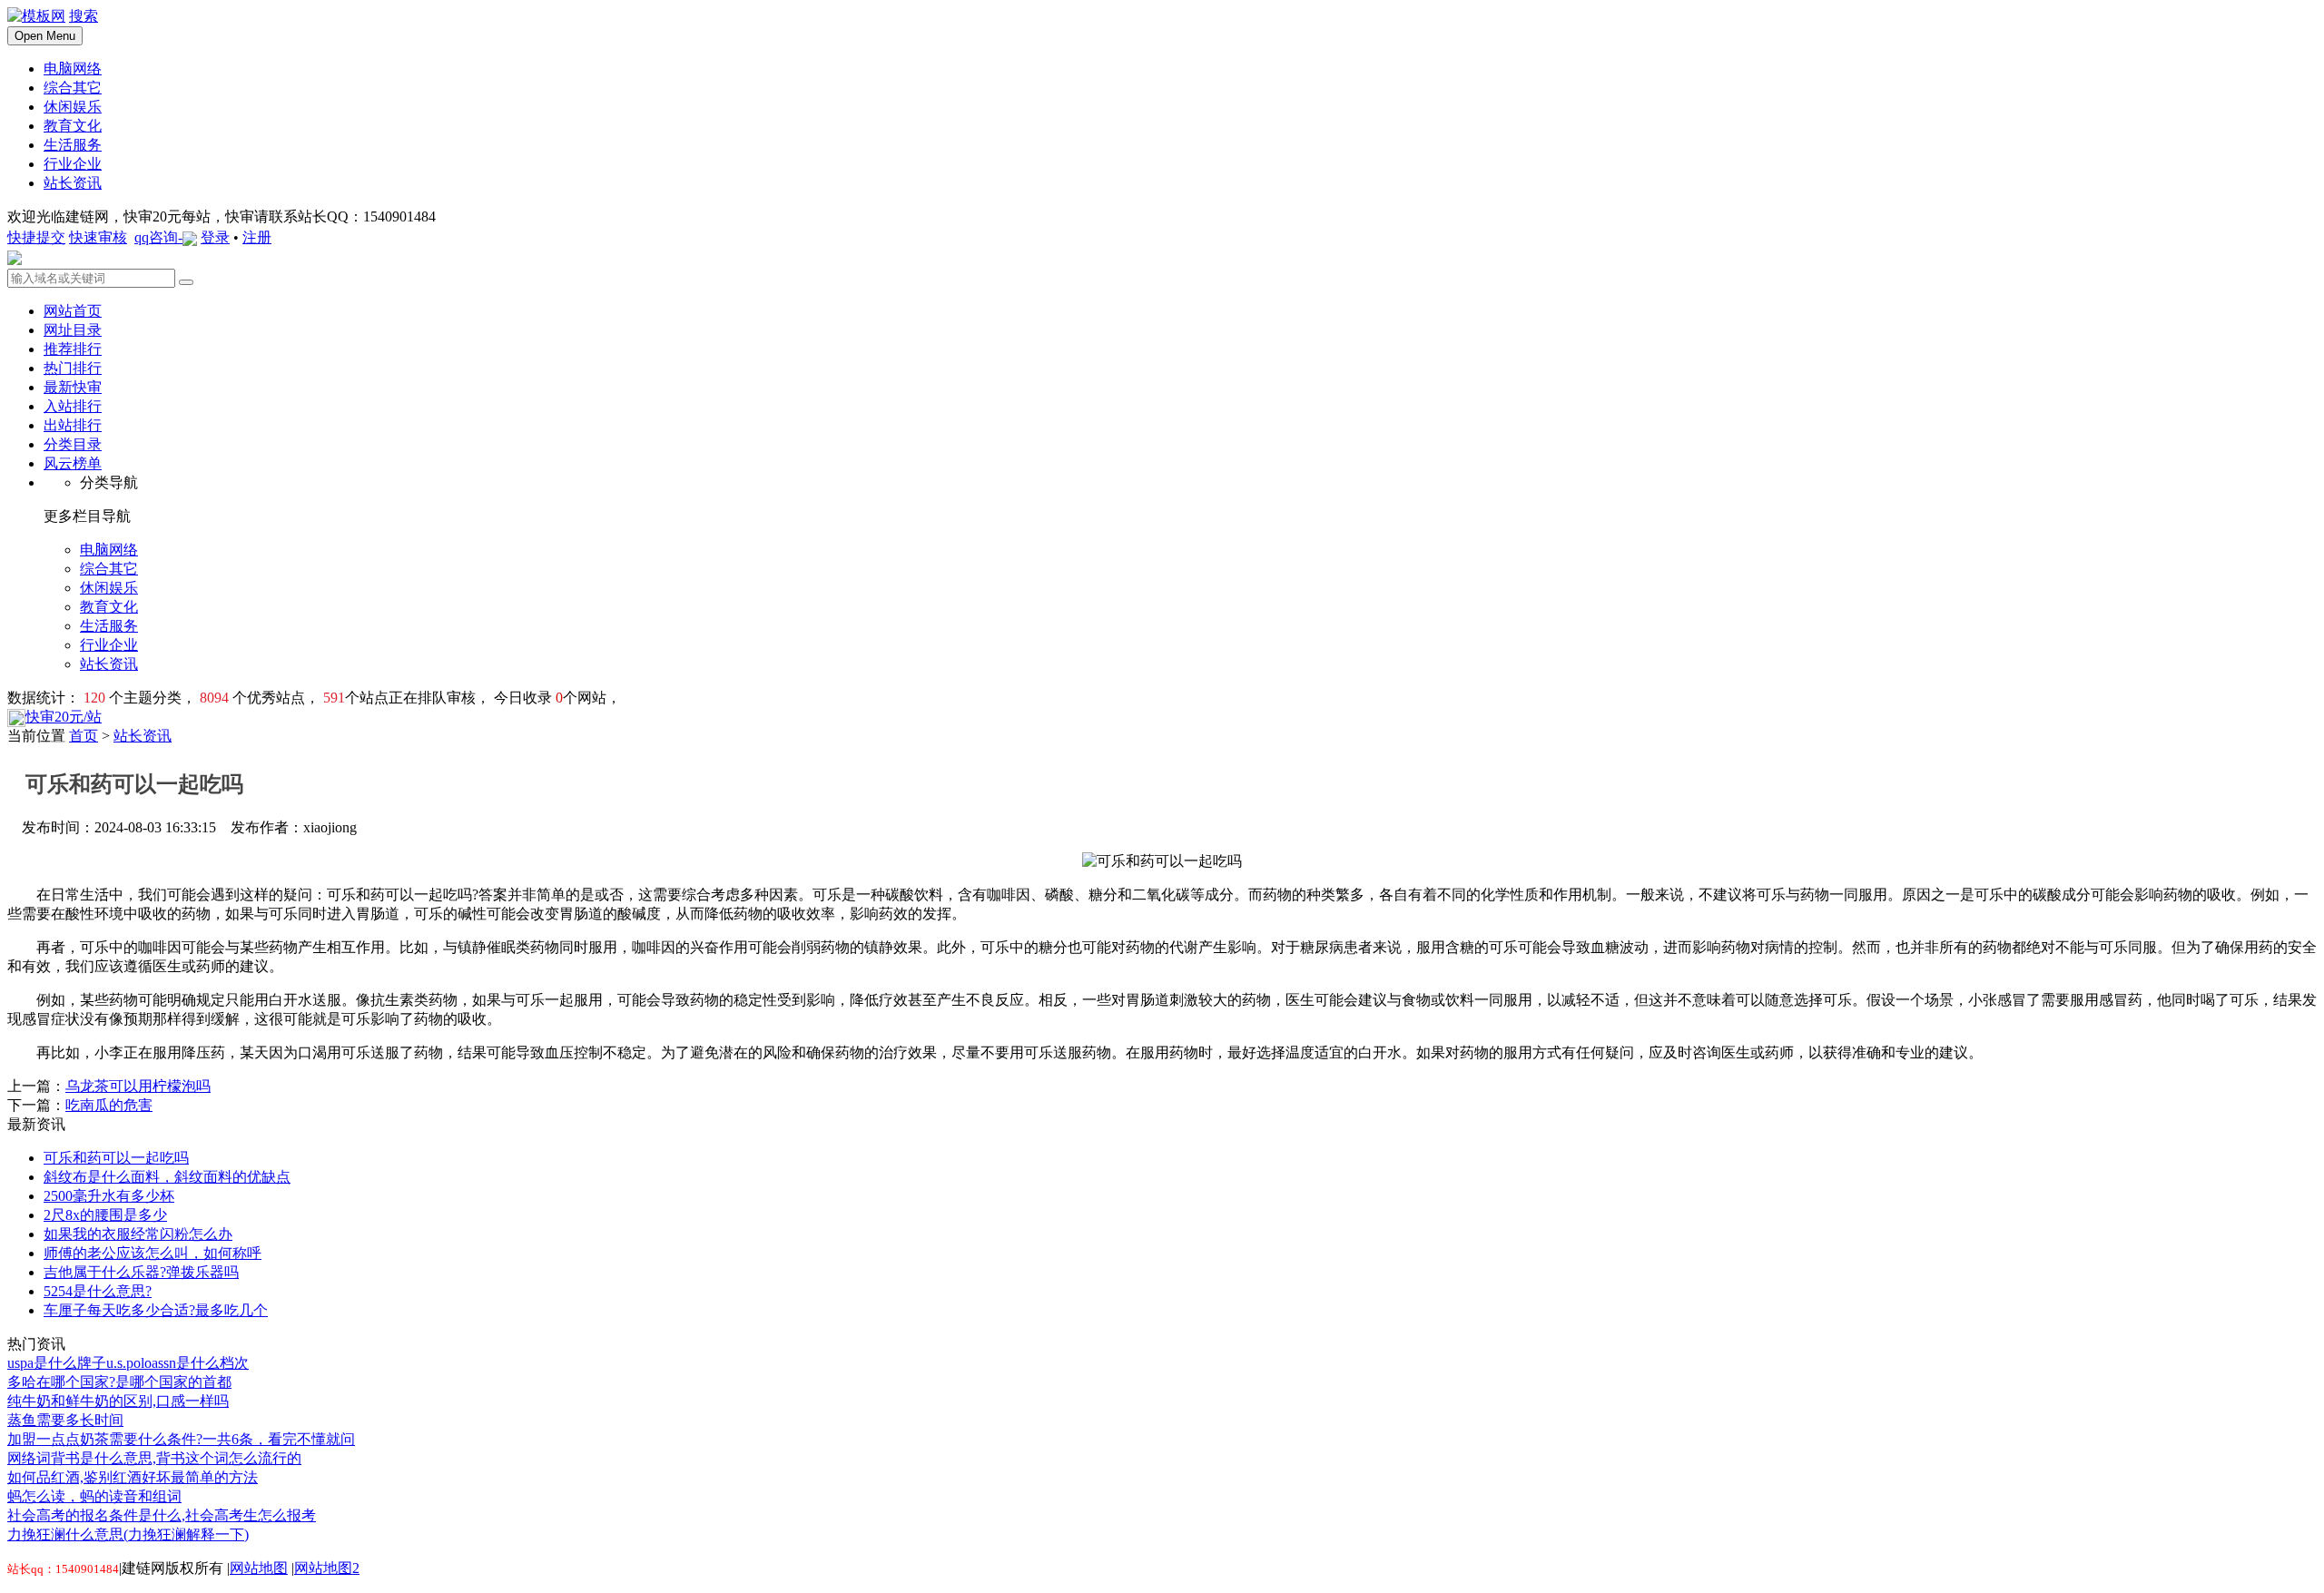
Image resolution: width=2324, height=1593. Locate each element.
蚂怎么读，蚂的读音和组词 (94, 1496)
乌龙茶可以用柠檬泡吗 (138, 1086)
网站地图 (259, 1568)
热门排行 (73, 368)
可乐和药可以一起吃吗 (116, 1158)
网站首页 (73, 311)
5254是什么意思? (98, 1291)
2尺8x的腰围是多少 (105, 1215)
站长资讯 (143, 736)
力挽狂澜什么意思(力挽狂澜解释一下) (128, 1534)
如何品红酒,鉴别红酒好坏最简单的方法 (133, 1477)
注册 (257, 237)
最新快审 (73, 387)
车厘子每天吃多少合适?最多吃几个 (156, 1310)
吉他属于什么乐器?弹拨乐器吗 (141, 1272)
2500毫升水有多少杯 (109, 1196)
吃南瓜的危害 (109, 1105)
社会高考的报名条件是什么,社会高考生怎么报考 (162, 1515)
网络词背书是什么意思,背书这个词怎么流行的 (154, 1458)
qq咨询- (158, 237)
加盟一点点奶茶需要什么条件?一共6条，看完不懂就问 (181, 1439)
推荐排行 (73, 349)
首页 (84, 736)
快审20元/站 (64, 717)
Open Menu (45, 36)
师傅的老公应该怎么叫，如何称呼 (153, 1253)
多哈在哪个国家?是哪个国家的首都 (119, 1382)
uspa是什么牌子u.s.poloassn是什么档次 (128, 1363)
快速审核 (98, 237)
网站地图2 (327, 1568)
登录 (215, 237)
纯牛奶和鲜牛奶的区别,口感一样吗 (118, 1401)
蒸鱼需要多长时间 (65, 1420)
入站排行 (73, 406)
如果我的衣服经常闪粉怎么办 (138, 1234)
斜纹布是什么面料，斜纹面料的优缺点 (167, 1177)
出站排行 (73, 425)
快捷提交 (36, 237)
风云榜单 (73, 463)
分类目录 (73, 444)
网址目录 (73, 330)
